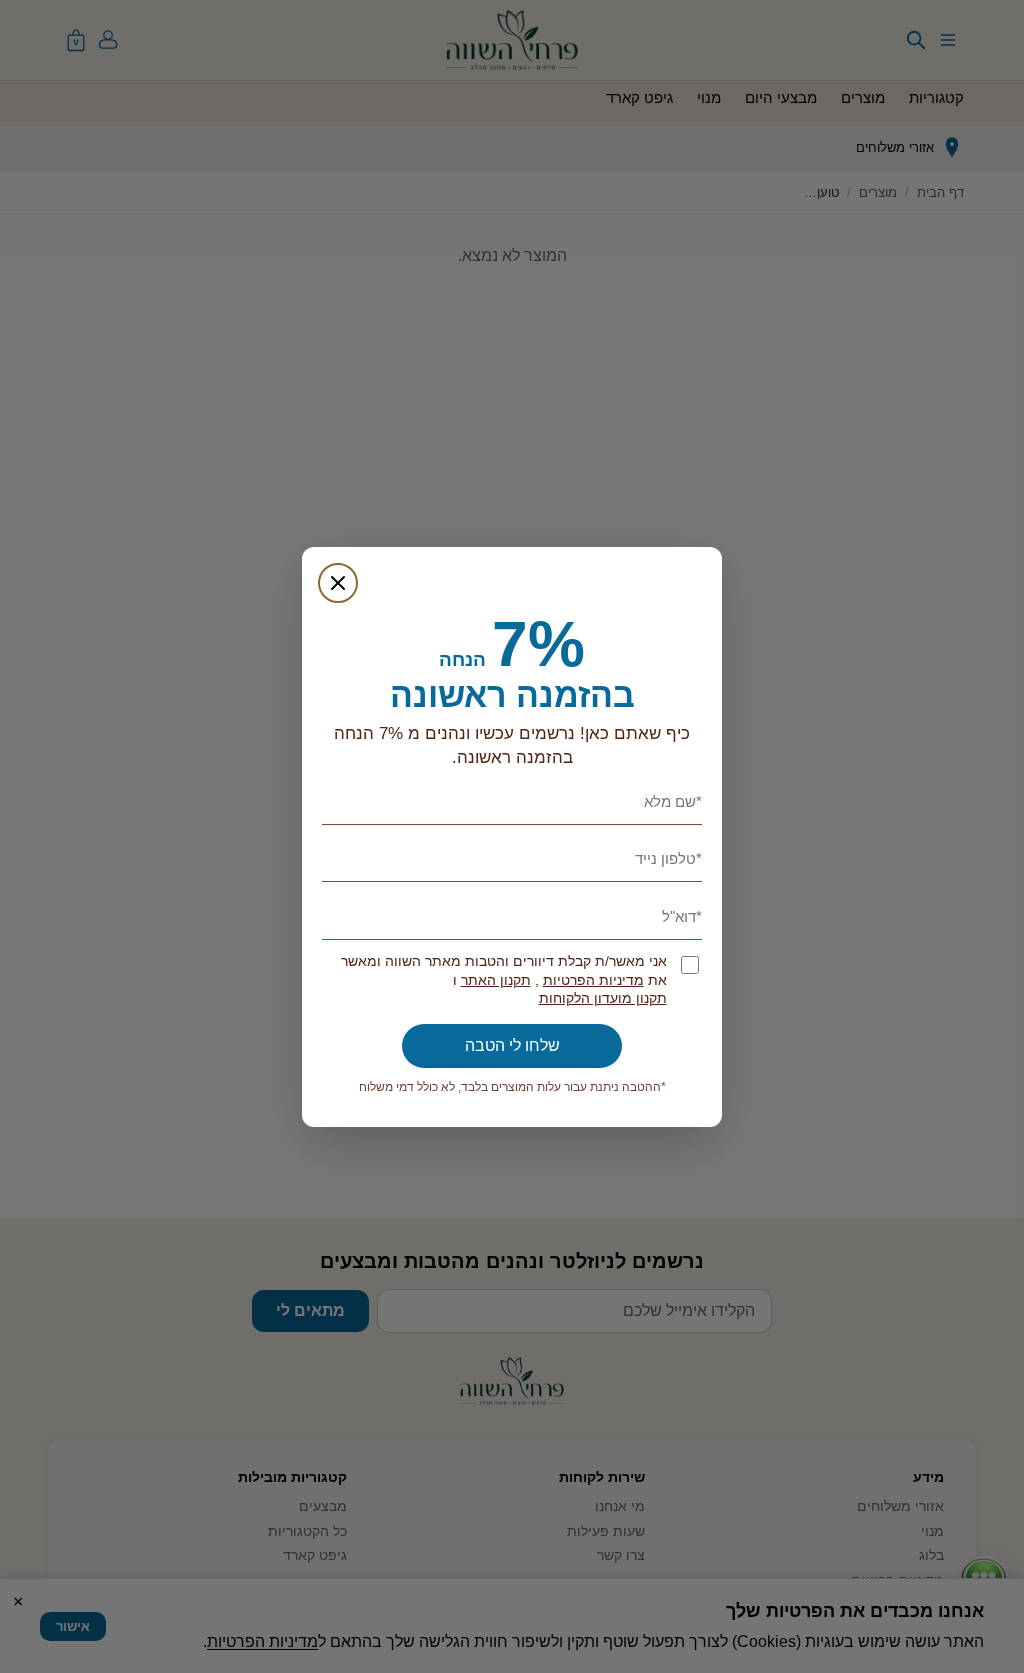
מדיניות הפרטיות (593, 980)
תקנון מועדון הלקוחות (603, 998)
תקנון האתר (496, 980)
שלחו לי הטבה (512, 1045)
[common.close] (338, 583)
